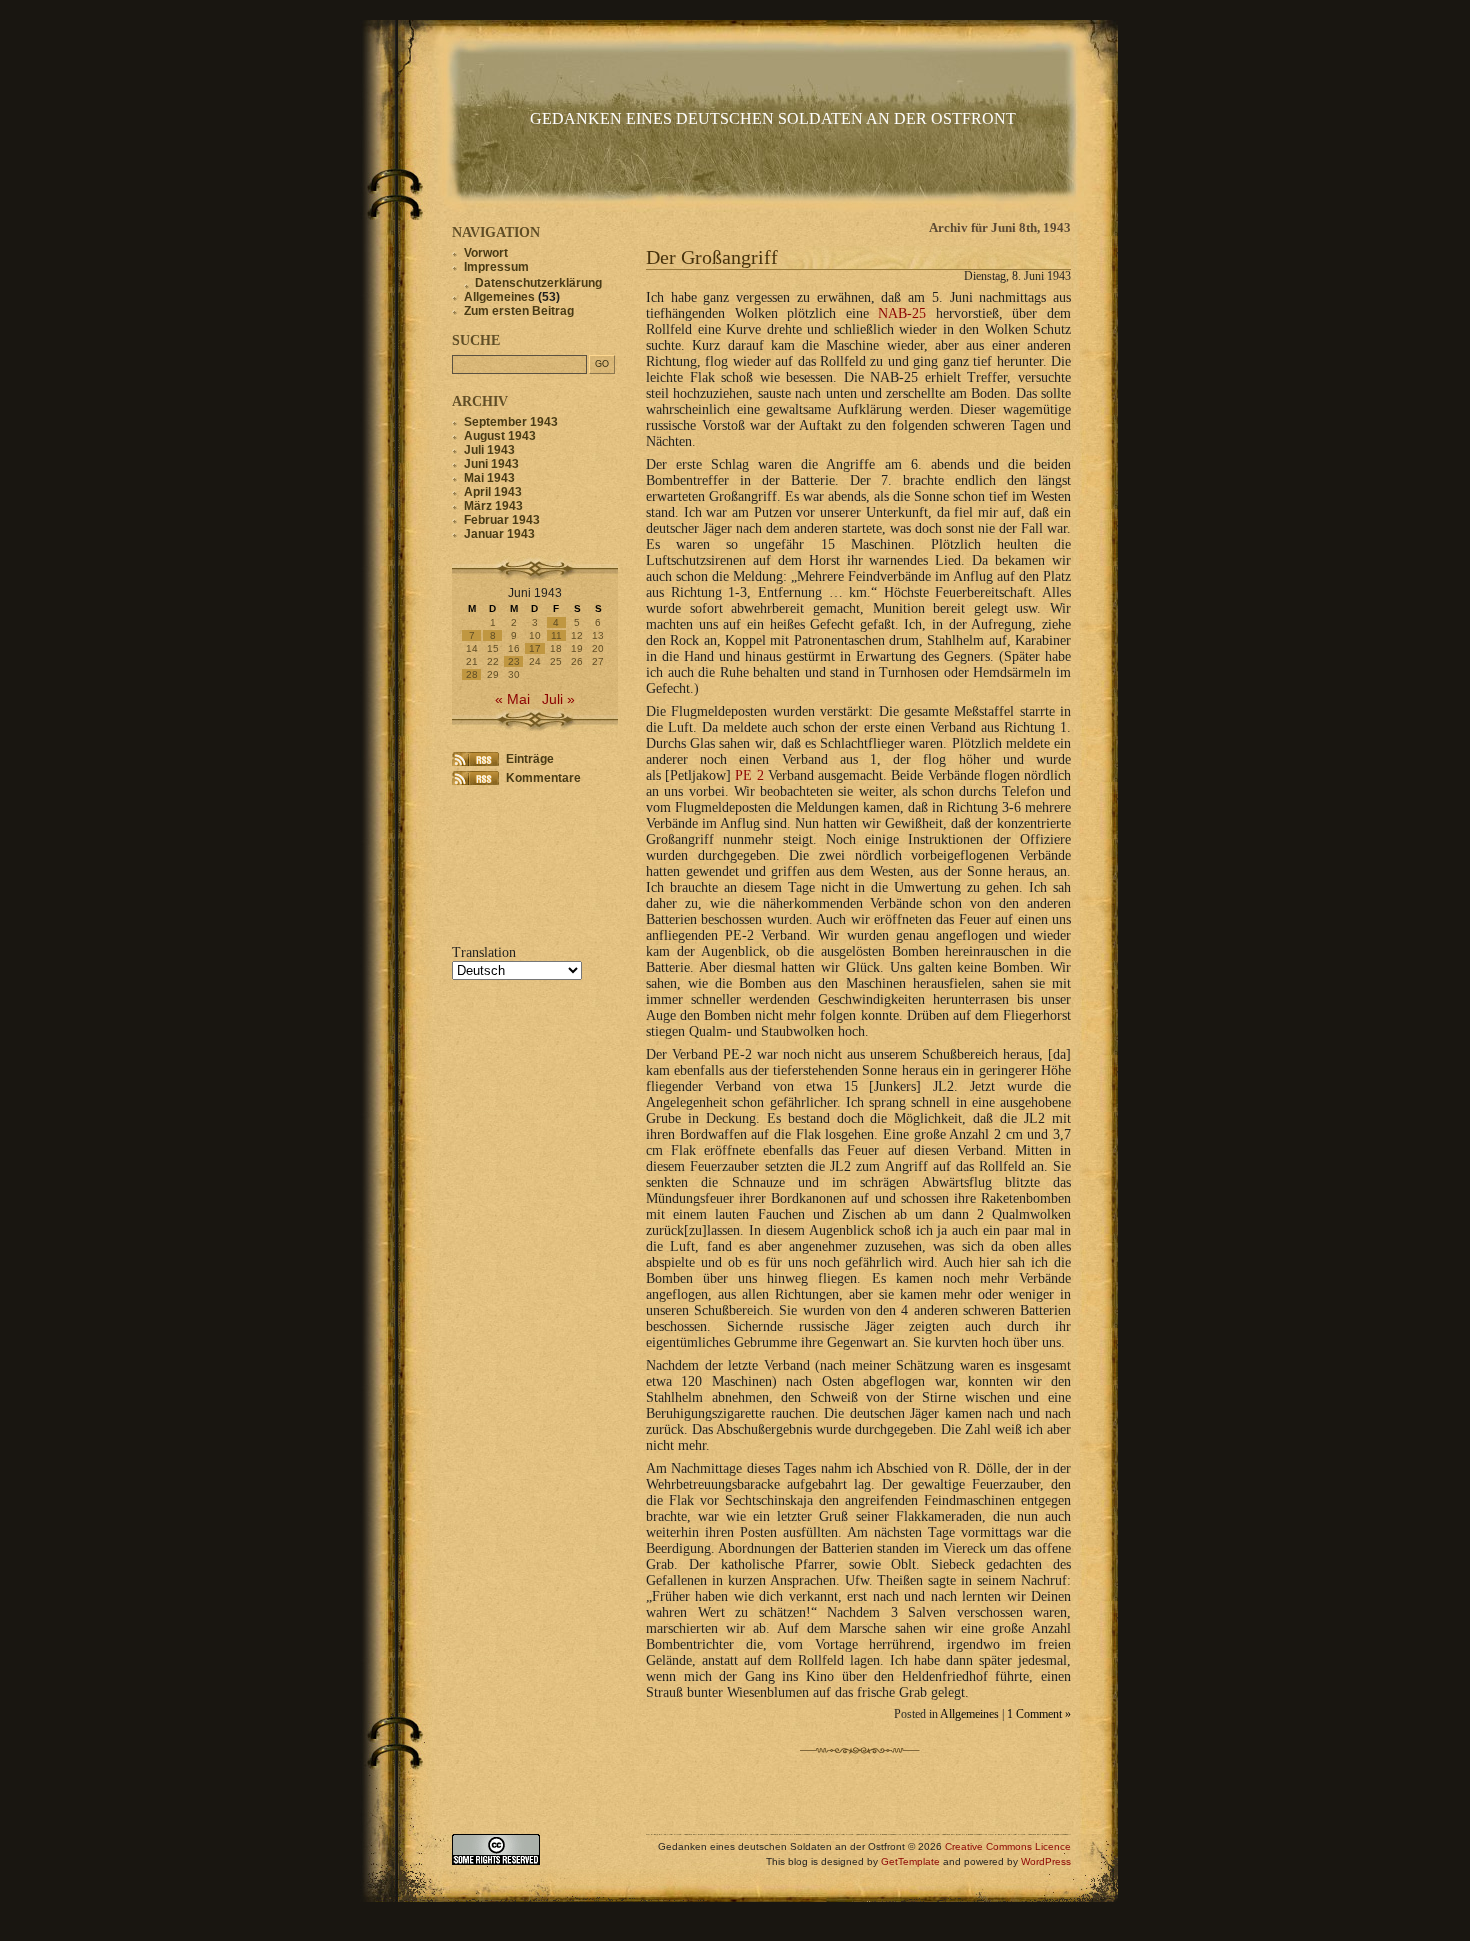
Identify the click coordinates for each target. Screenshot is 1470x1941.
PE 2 (749, 775)
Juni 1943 (491, 464)
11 (556, 635)
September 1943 (511, 422)
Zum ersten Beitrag (519, 311)
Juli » (558, 699)
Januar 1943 (499, 534)
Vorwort (486, 253)
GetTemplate (910, 1861)
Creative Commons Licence (1008, 1846)
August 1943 (500, 436)
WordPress (1046, 1861)
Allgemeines (969, 1714)
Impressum (496, 267)
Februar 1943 (502, 520)
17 (535, 648)
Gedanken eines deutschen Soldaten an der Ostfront (773, 118)
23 (514, 661)
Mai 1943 (489, 478)
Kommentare (543, 778)
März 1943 (493, 506)
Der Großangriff (712, 257)
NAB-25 (902, 313)
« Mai (512, 699)
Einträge (530, 759)
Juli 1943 (489, 450)
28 (472, 674)
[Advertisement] (514, 862)
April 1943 (493, 492)
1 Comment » (1039, 1714)
